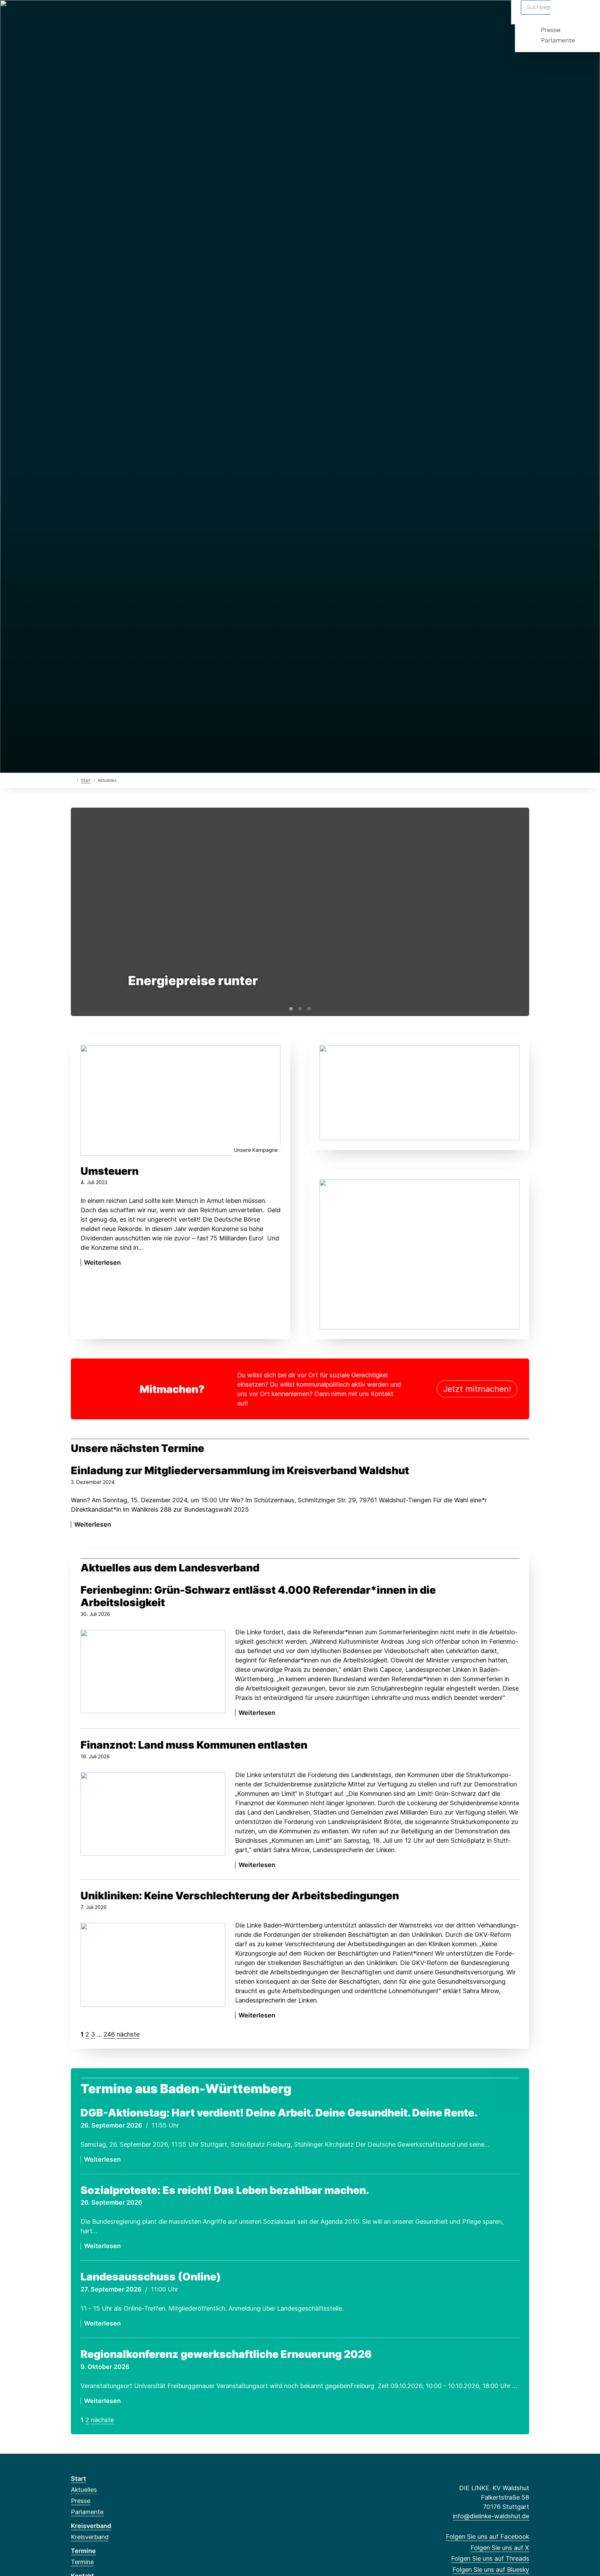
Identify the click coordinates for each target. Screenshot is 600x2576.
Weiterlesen (102, 1262)
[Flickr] (143, 15)
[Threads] (97, 15)
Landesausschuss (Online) (151, 2277)
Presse (551, 30)
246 (109, 2034)
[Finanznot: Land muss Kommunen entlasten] (153, 1814)
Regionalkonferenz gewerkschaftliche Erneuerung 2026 (226, 2354)
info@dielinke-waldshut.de (491, 2516)
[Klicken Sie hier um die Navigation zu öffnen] (586, 14)
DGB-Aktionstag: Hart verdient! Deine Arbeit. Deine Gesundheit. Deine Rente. (279, 2113)
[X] (86, 15)
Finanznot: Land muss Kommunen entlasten (194, 1745)
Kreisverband (91, 2526)
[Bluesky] (109, 15)
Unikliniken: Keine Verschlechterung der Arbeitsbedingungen (240, 1896)
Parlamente (558, 40)
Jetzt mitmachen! (477, 1389)
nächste (128, 2034)
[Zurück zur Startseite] (72, 780)
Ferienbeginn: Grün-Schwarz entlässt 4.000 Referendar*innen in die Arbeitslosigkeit (258, 1596)
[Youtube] (131, 15)
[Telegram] (120, 15)
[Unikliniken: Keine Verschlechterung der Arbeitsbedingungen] (153, 1965)
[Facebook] (74, 15)
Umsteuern (110, 1171)
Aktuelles (84, 2490)
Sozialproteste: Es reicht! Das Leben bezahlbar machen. (225, 2190)
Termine (83, 2551)
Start (86, 780)
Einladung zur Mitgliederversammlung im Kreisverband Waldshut (240, 1470)
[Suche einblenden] (565, 14)
